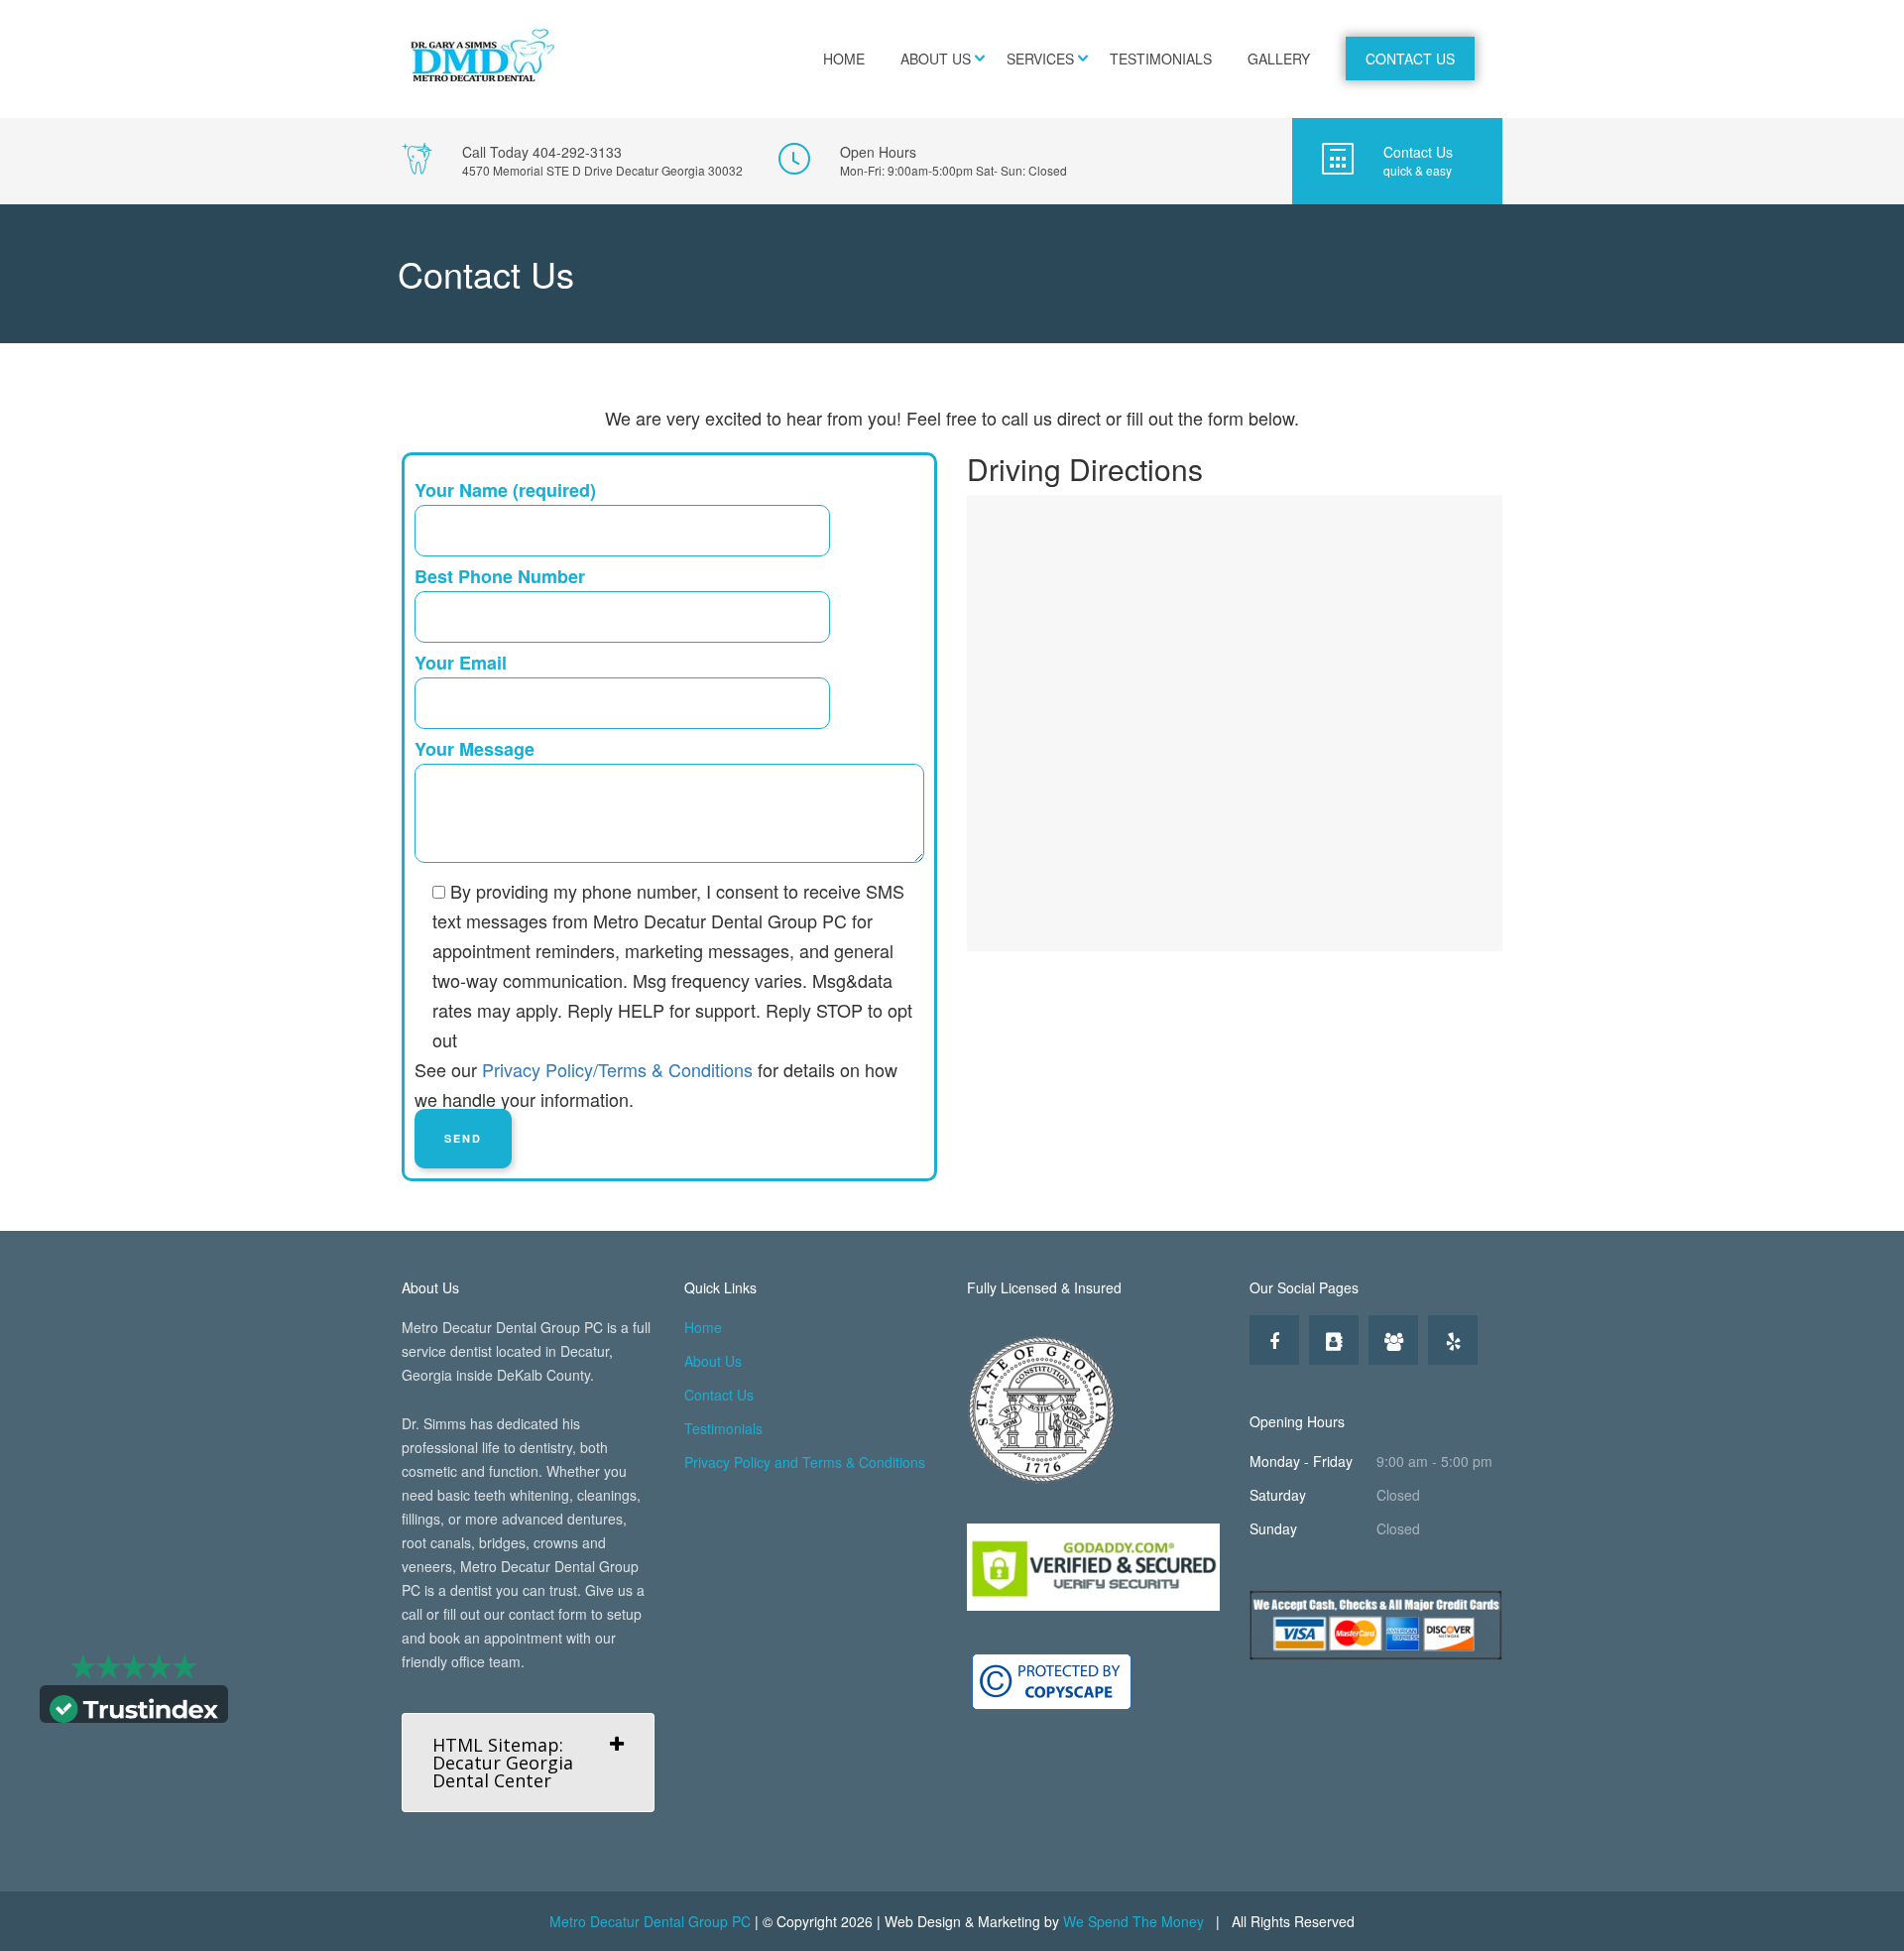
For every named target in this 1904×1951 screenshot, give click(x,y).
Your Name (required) (505, 490)
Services (1040, 59)
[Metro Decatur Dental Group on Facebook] (1274, 1340)
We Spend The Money (1133, 1921)
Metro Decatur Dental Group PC (650, 1921)
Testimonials (1161, 59)
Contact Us (1410, 59)
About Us (936, 59)
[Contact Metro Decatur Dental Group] (1397, 161)
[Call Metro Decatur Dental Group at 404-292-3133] (572, 161)
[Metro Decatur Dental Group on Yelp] (1453, 1340)
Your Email (461, 663)
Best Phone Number (500, 576)
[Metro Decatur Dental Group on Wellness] (1393, 1340)
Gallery (1279, 59)
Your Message (475, 749)
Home (844, 59)
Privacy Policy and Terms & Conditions (805, 1462)
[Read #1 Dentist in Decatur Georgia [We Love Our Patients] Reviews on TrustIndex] (134, 1707)
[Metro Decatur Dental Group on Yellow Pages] (1334, 1340)
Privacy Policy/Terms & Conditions (617, 1069)
